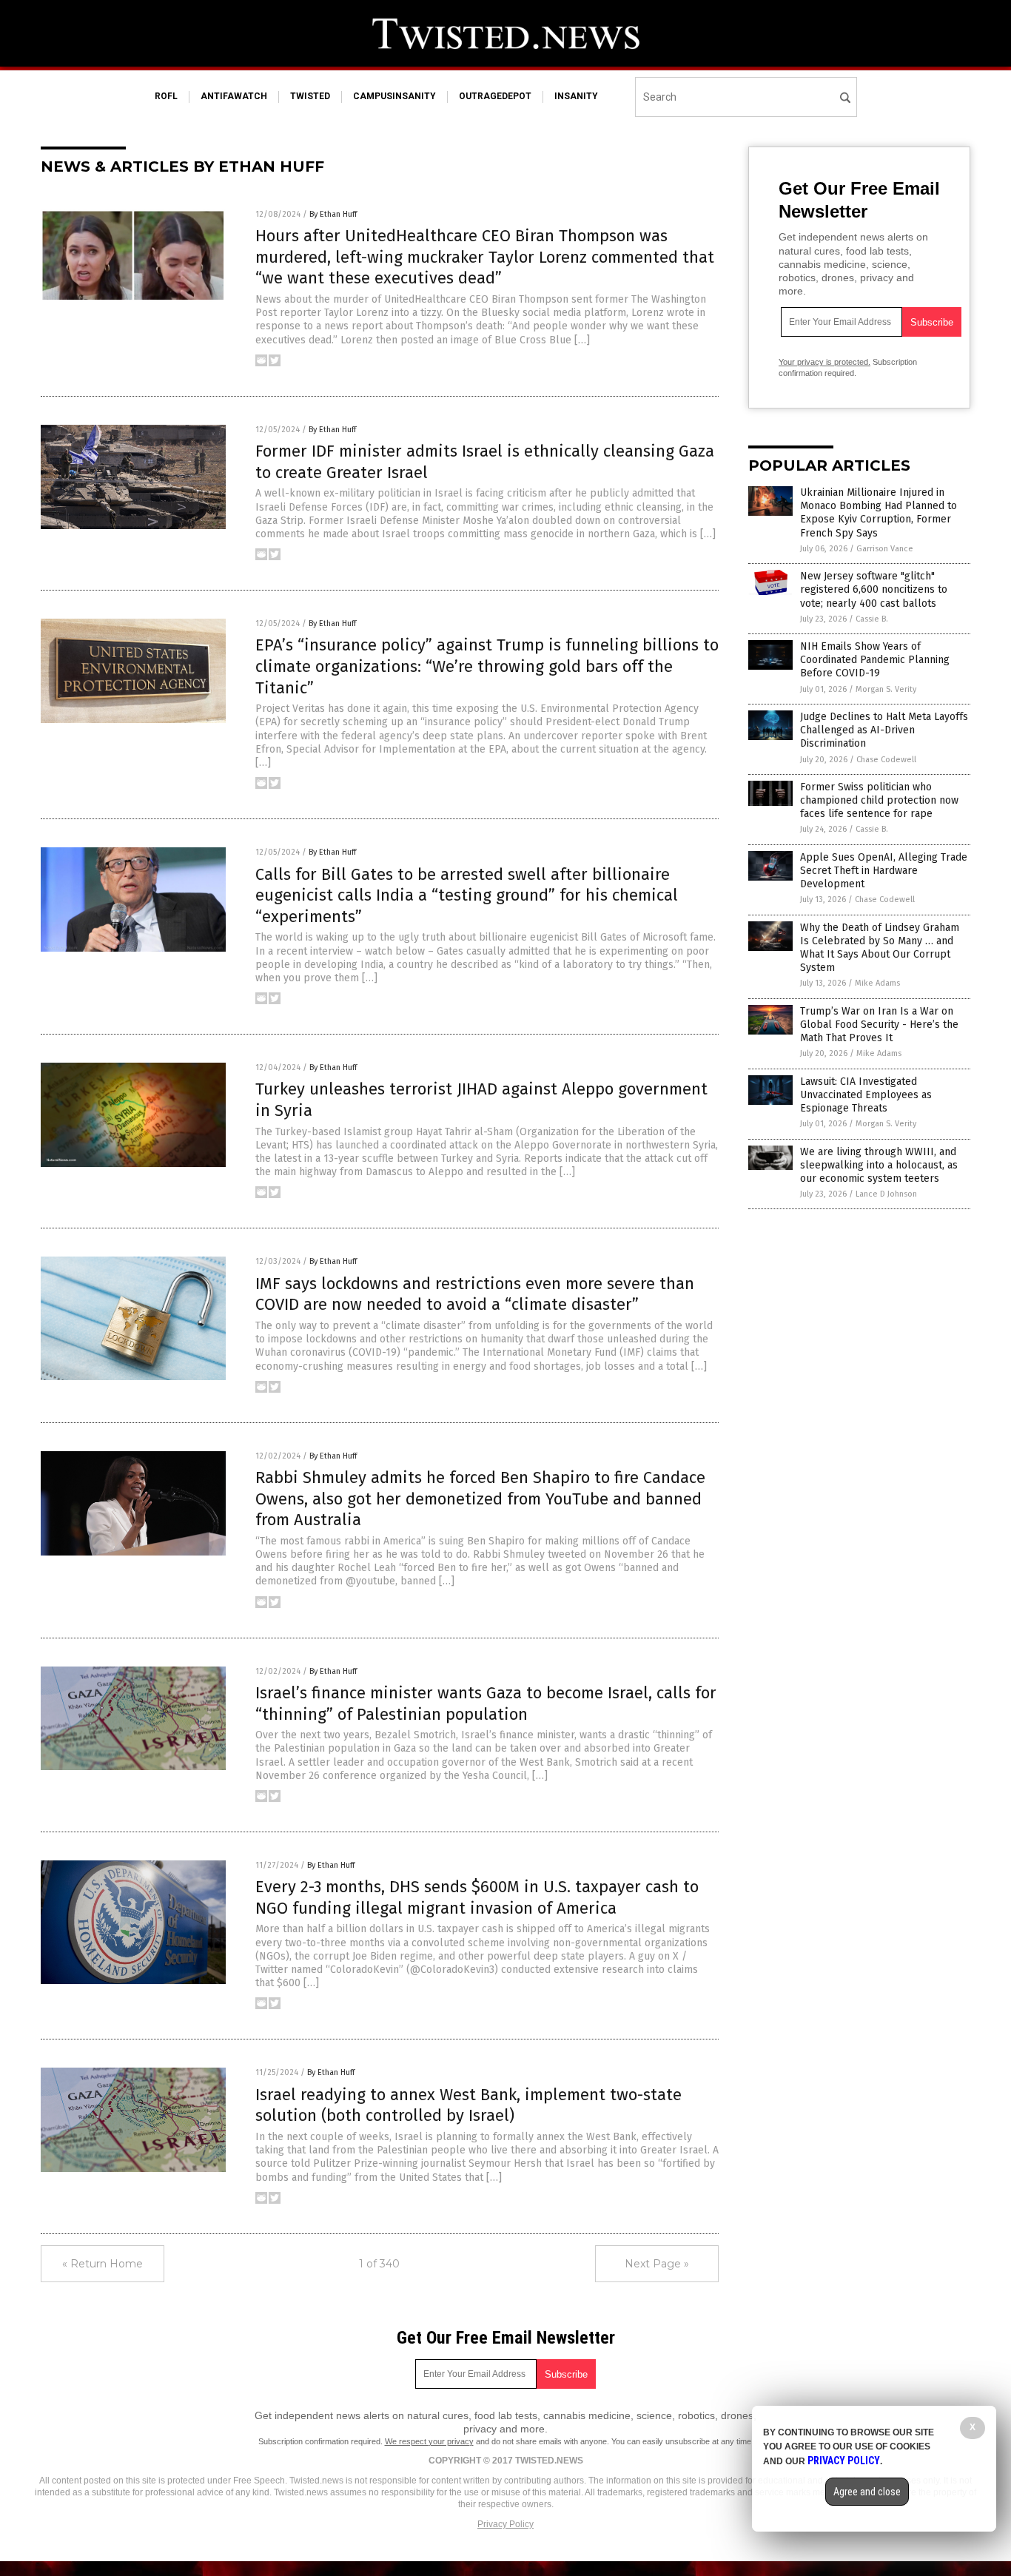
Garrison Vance (885, 549)
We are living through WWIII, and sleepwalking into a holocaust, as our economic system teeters (879, 1165)
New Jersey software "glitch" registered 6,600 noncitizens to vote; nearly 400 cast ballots (874, 589)
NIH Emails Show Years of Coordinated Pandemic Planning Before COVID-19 (875, 660)
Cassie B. (872, 619)
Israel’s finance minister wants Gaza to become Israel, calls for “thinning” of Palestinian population (486, 1704)
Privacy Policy (505, 2524)
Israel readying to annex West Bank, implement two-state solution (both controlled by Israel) (468, 2105)
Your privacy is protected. (824, 362)
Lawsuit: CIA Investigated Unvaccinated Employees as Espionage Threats (866, 1095)
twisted (310, 96)
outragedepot (495, 96)
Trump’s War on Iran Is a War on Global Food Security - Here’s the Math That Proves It (879, 1025)
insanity (576, 96)
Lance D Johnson (886, 1194)
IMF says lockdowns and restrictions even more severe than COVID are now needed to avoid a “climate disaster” (475, 1294)
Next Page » (657, 2264)
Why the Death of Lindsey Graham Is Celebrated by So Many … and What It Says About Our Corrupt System (880, 948)
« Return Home (103, 2264)
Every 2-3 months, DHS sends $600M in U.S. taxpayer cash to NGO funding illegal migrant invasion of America (477, 1897)
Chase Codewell (886, 760)
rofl (166, 96)
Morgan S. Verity (886, 689)
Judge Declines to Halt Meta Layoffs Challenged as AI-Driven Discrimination (884, 730)
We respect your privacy (429, 2441)
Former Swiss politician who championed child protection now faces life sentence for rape (879, 800)
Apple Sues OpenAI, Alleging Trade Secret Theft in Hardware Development (884, 871)
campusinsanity (394, 96)
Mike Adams (877, 983)
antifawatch (234, 96)
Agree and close (867, 2492)
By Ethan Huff (333, 214)
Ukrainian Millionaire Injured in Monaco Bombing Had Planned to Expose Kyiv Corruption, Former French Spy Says (879, 513)
